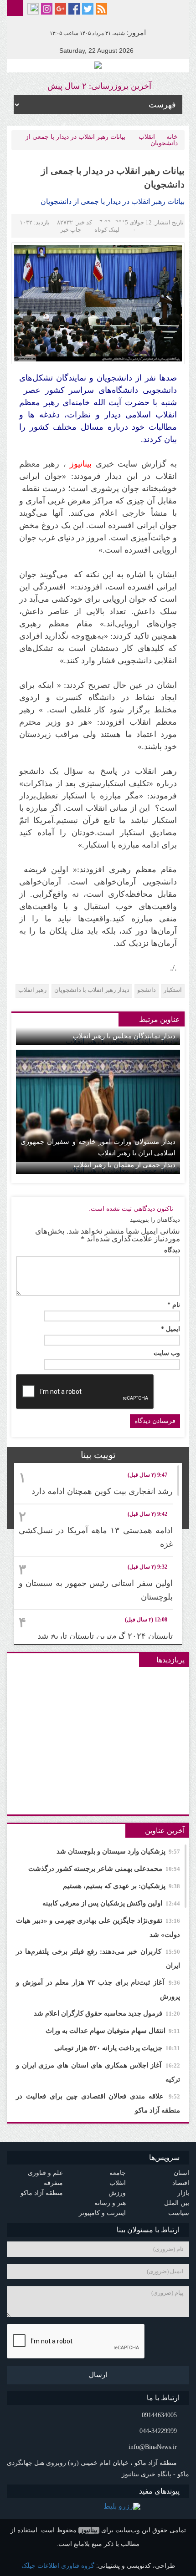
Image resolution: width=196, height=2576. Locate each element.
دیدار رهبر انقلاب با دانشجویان (92, 990)
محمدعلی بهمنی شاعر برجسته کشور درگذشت (104, 1869)
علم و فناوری (45, 2173)
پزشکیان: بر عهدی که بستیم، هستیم (121, 1886)
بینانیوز (89, 2530)
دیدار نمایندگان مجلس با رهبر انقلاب (124, 1036)
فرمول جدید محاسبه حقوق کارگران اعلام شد (107, 2013)
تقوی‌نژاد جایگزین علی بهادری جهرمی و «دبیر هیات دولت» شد (98, 1928)
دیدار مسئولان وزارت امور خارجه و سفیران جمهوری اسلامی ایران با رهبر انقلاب (98, 1147)
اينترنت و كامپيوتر (102, 2213)
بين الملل (177, 2203)
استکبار (173, 990)
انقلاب (147, 137)
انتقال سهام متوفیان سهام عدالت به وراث (113, 2031)
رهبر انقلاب (32, 990)
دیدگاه (172, 1250)
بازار (183, 2193)
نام (174, 1305)
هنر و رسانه (110, 2203)
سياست (179, 2213)
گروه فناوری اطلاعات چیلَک (58, 2566)
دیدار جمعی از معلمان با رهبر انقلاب (124, 1165)
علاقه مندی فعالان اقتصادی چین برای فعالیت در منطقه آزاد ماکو (98, 2103)
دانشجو (147, 990)
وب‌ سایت (167, 1353)
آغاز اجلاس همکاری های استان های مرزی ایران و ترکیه (98, 2072)
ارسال (98, 2375)
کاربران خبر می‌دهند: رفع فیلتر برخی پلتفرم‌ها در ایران (98, 1959)
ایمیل (170, 1329)
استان (181, 2173)
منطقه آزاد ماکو (42, 2193)
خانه (172, 137)
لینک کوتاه (107, 230)
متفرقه (53, 2183)
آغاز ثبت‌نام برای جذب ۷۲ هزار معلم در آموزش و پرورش (98, 1989)
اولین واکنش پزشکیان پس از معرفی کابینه (111, 1903)
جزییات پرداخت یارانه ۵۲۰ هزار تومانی (117, 2048)
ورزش (117, 2193)
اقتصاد (181, 2183)
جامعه (118, 2173)
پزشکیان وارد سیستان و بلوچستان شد (118, 1851)
